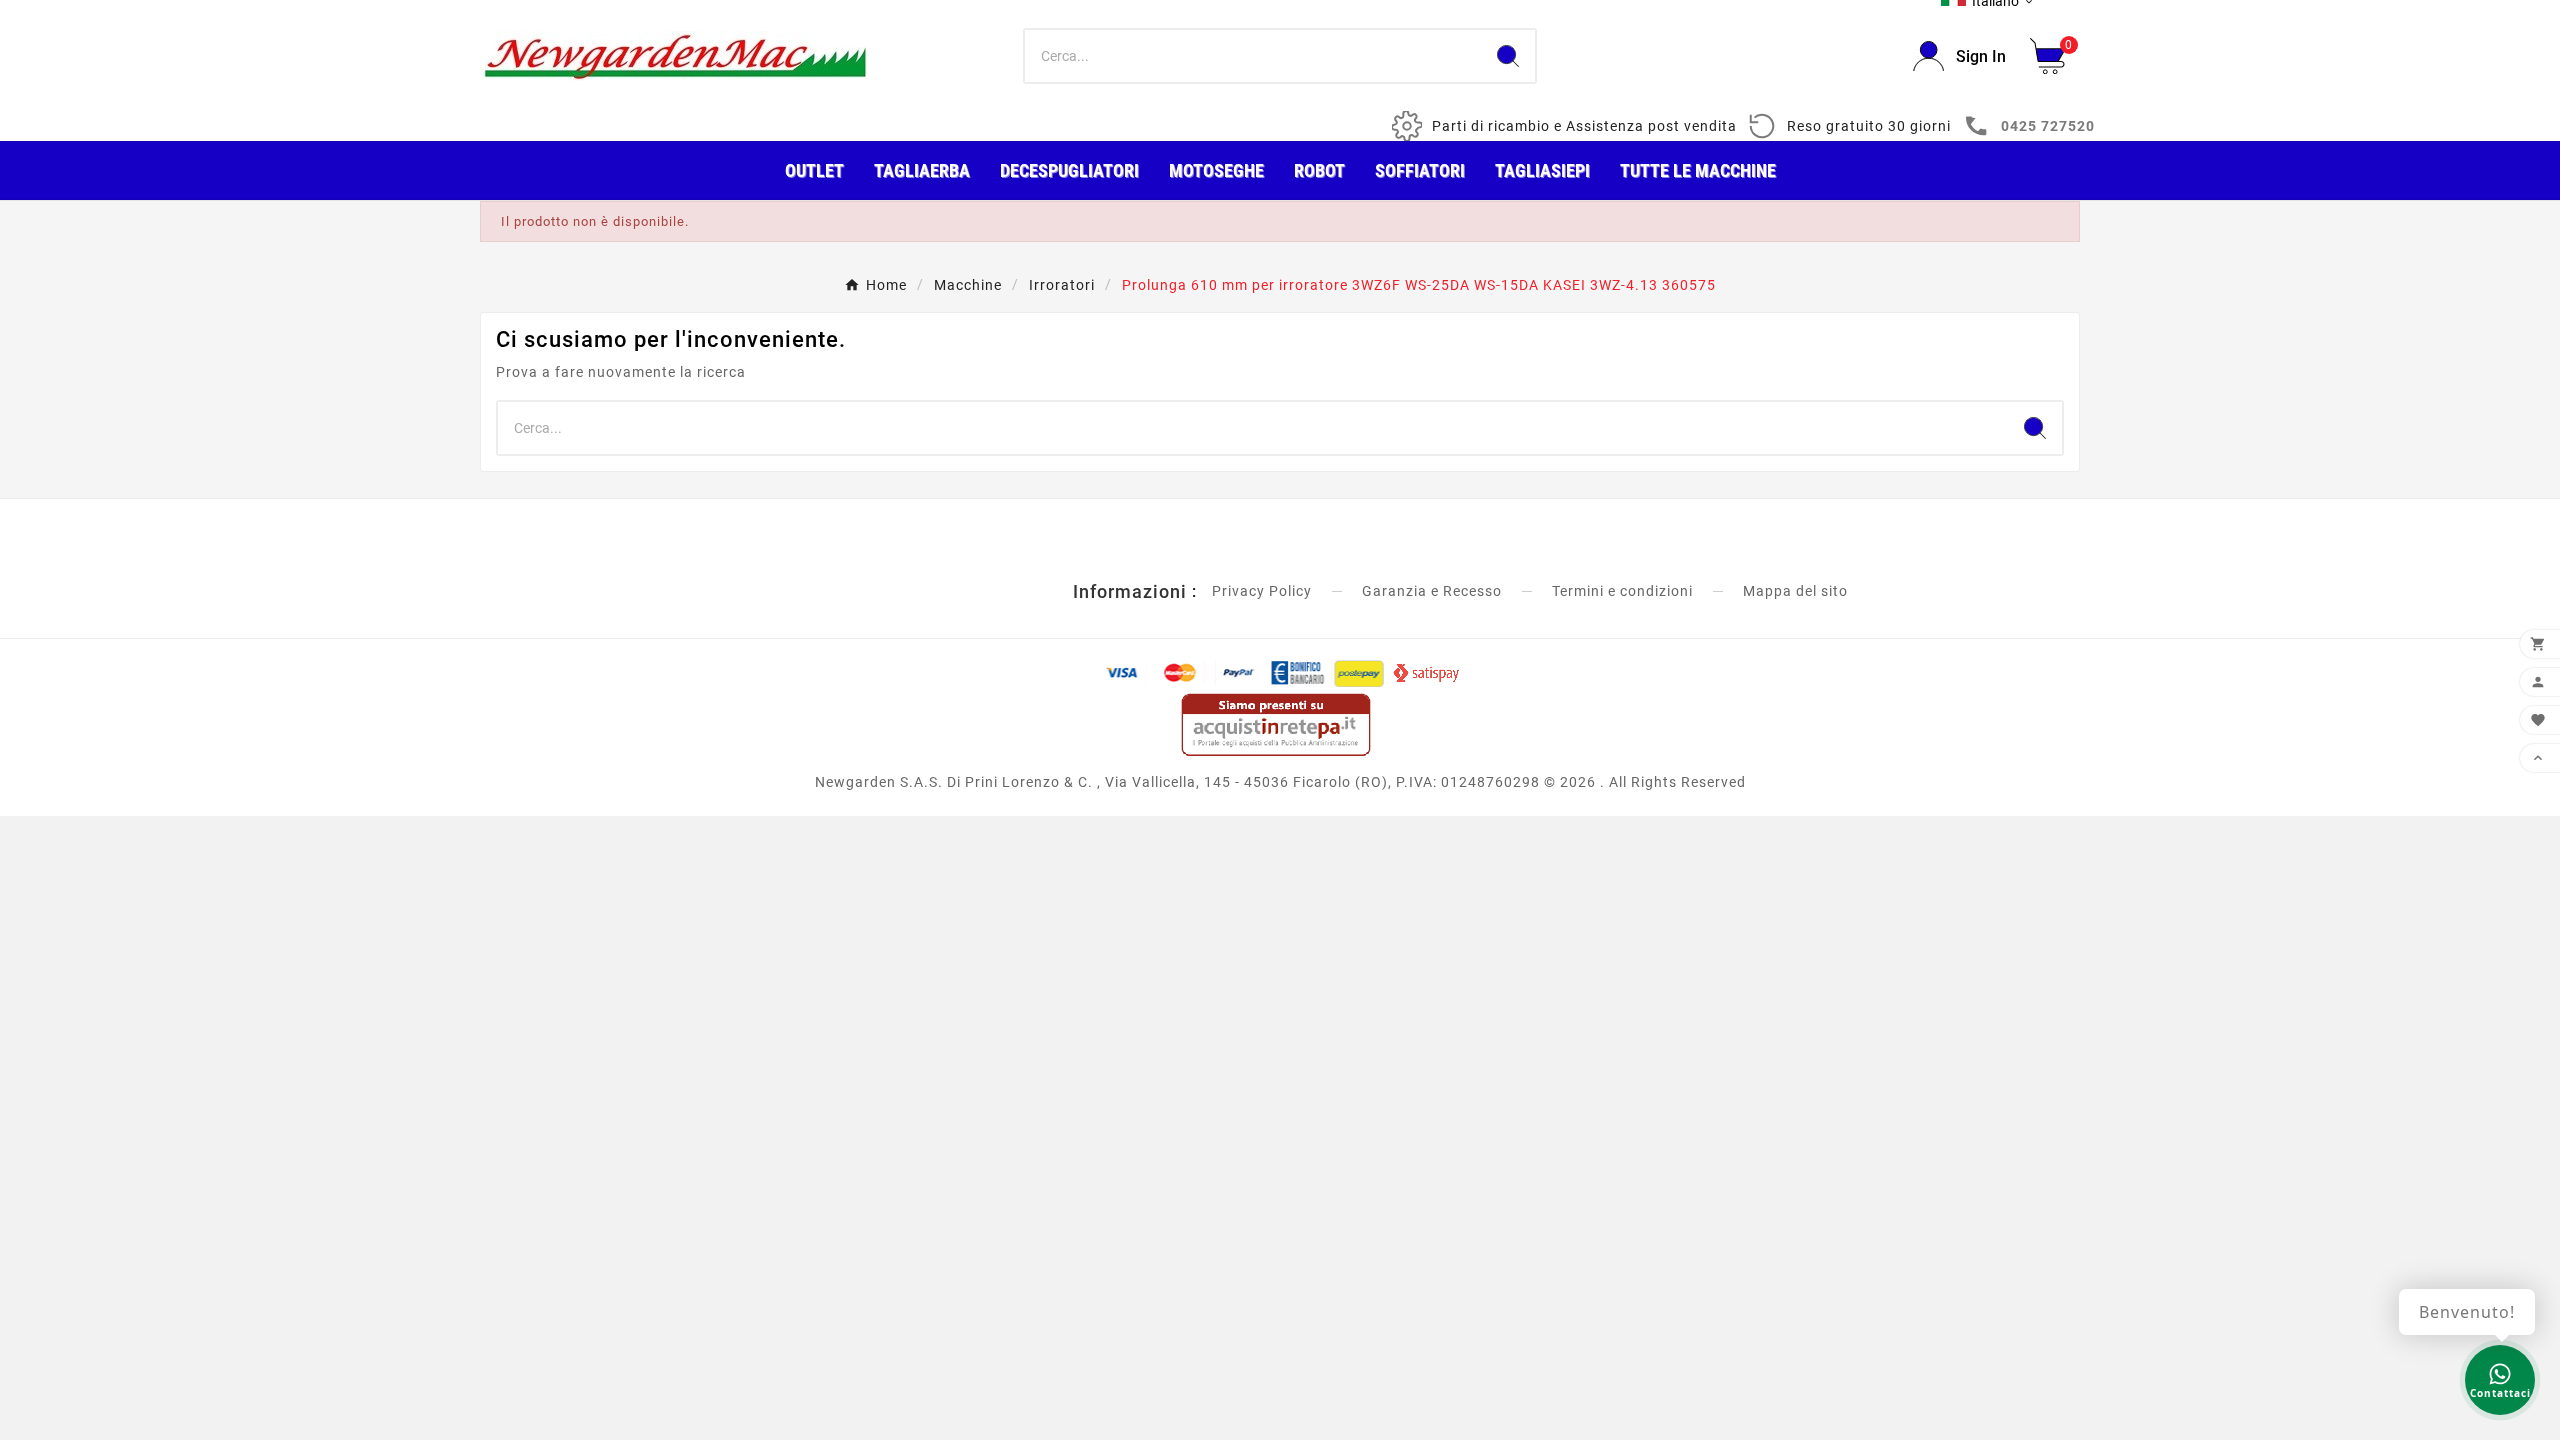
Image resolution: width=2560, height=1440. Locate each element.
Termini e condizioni (1622, 591)
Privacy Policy (1262, 591)
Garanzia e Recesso (1432, 591)
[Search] (1508, 56)
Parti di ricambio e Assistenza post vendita (1584, 126)
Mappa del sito (1795, 591)
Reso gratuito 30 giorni (1869, 126)
